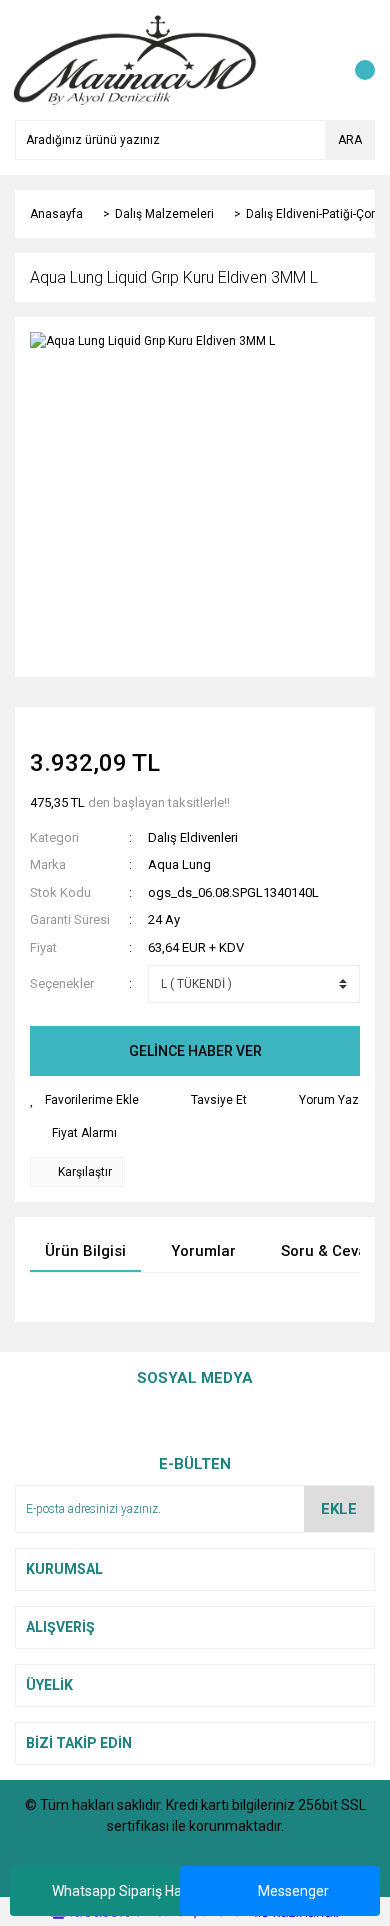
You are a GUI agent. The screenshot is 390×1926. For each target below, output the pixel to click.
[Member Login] (315, 60)
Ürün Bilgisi (85, 1251)
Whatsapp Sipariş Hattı (123, 1891)
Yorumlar (203, 1251)
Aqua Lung (179, 864)
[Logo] (135, 59)
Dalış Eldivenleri (193, 837)
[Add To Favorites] (84, 1100)
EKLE (339, 1509)
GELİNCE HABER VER (195, 1051)
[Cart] (355, 60)
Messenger (293, 1891)
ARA (350, 140)
